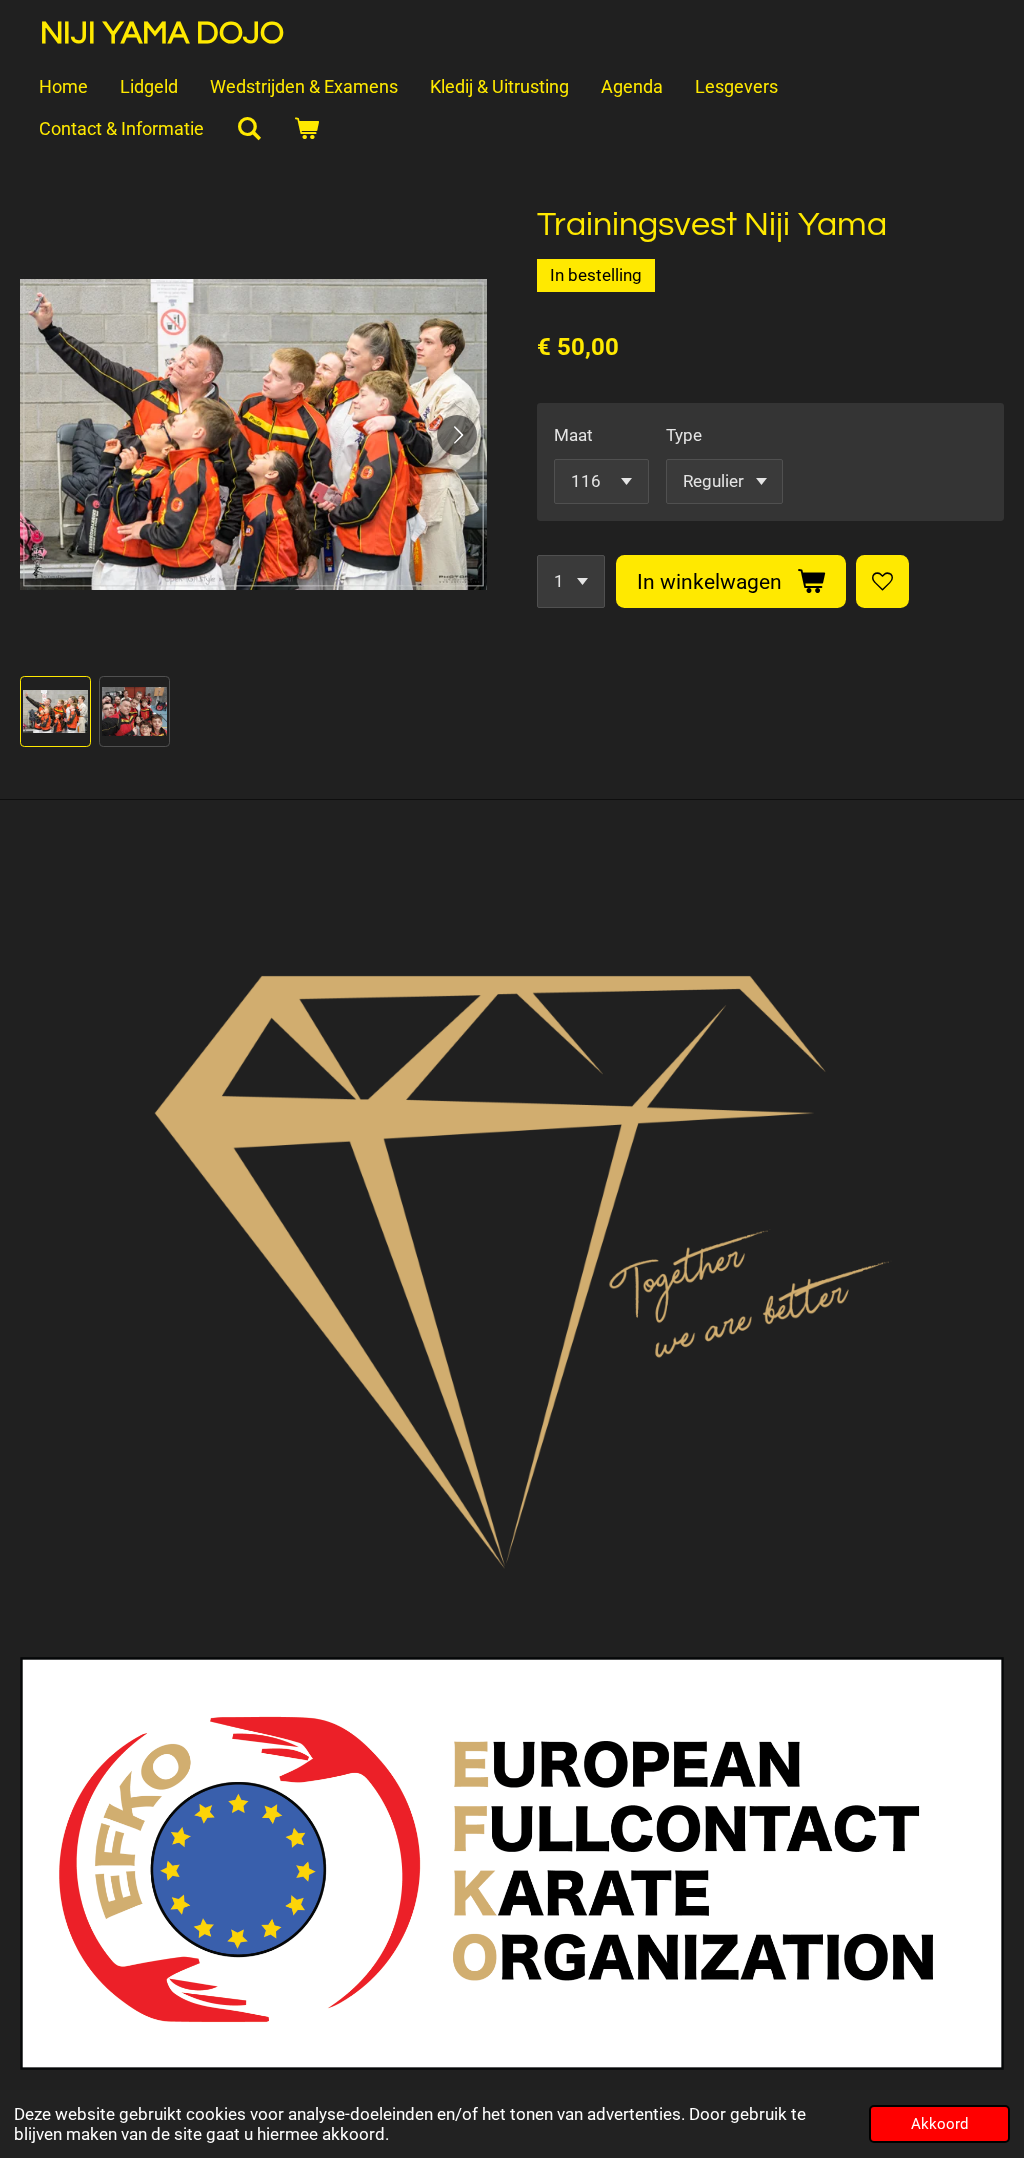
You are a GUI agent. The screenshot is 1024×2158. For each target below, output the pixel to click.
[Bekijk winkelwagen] (305, 130)
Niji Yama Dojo (162, 33)
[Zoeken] (248, 130)
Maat (573, 435)
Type (684, 435)
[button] (55, 711)
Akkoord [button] (939, 2124)
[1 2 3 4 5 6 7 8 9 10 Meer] (571, 581)
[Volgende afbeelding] (457, 435)
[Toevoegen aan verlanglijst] (882, 581)
